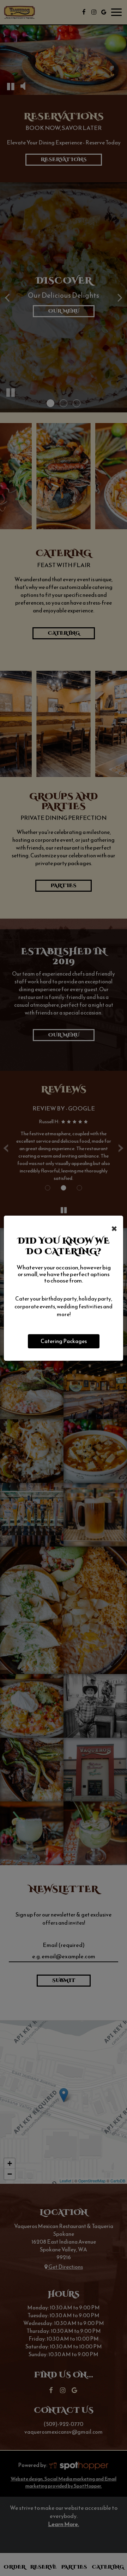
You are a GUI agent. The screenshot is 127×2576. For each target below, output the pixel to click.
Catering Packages (64, 1341)
